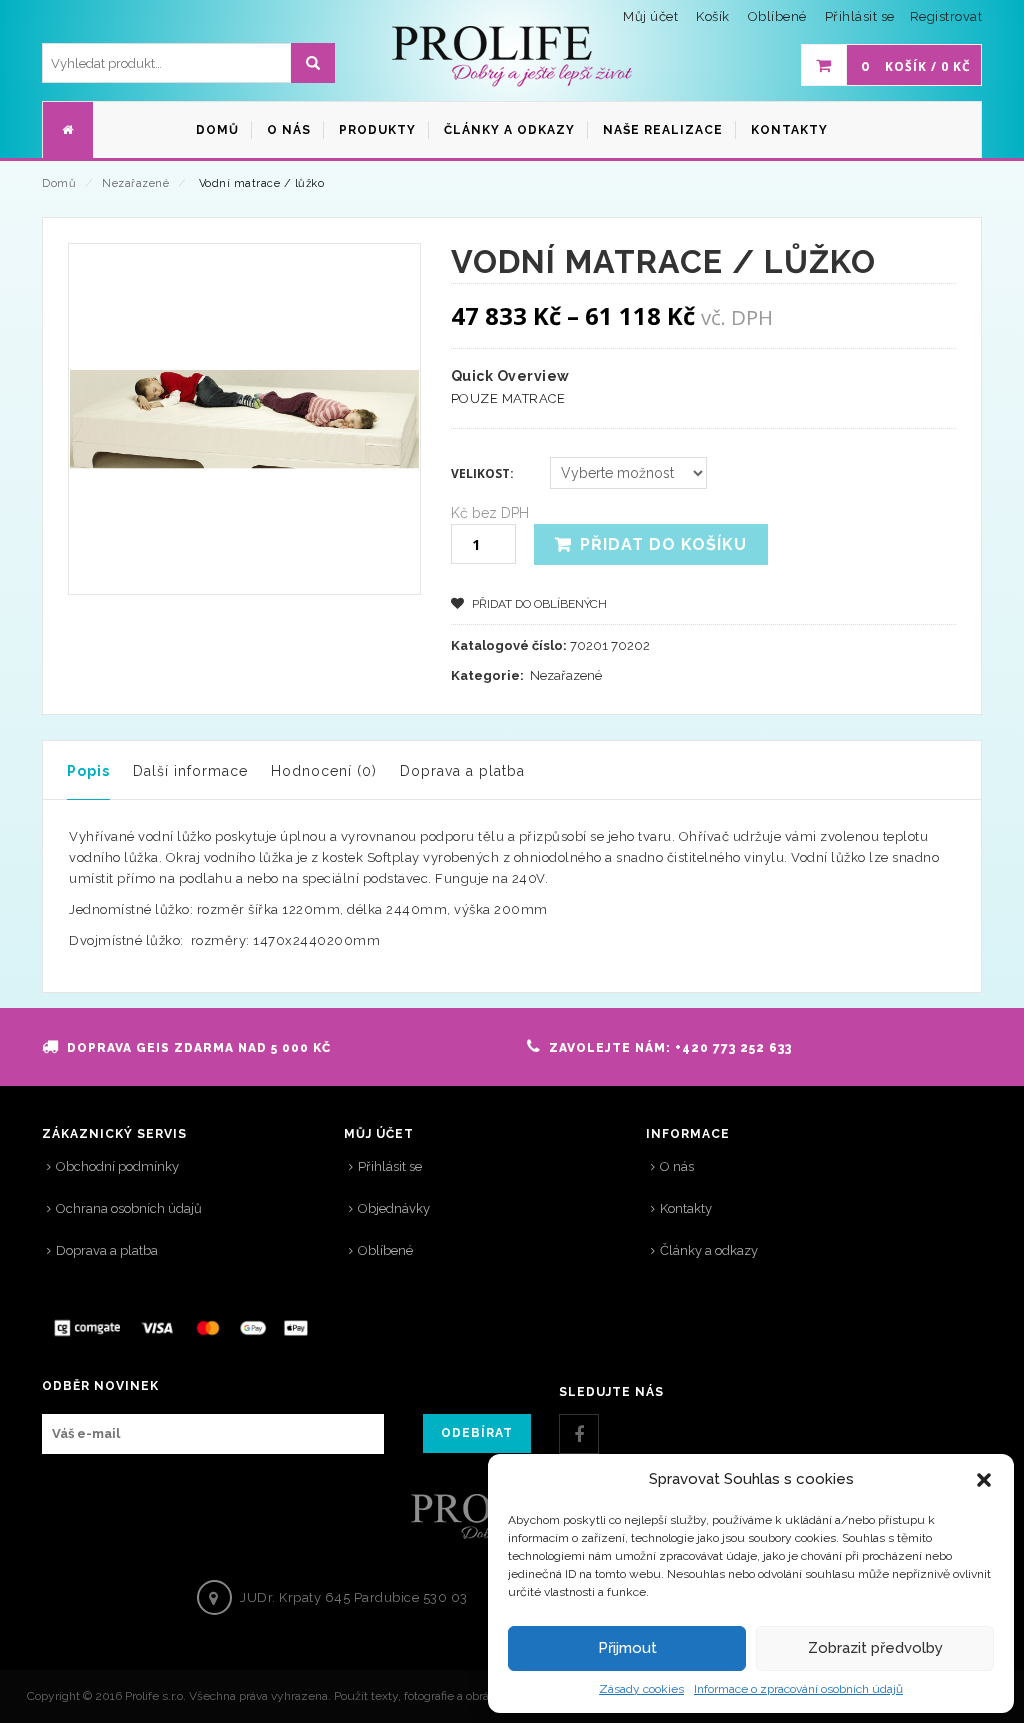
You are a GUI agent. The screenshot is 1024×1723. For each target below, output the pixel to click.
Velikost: (482, 473)
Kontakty (686, 1208)
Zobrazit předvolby (875, 1648)
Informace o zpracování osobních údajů (798, 1689)
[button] (984, 1480)
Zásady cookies (641, 1689)
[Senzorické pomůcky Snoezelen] (512, 57)
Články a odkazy (709, 1250)
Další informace (190, 771)
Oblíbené (385, 1250)
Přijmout (627, 1648)
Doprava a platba (462, 771)
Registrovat (946, 16)
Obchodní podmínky (117, 1166)
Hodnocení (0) (324, 771)
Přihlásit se (860, 16)
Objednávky (394, 1208)
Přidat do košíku (663, 544)
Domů (59, 183)
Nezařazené (135, 183)
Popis (88, 771)
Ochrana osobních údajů (129, 1208)
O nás (677, 1166)
